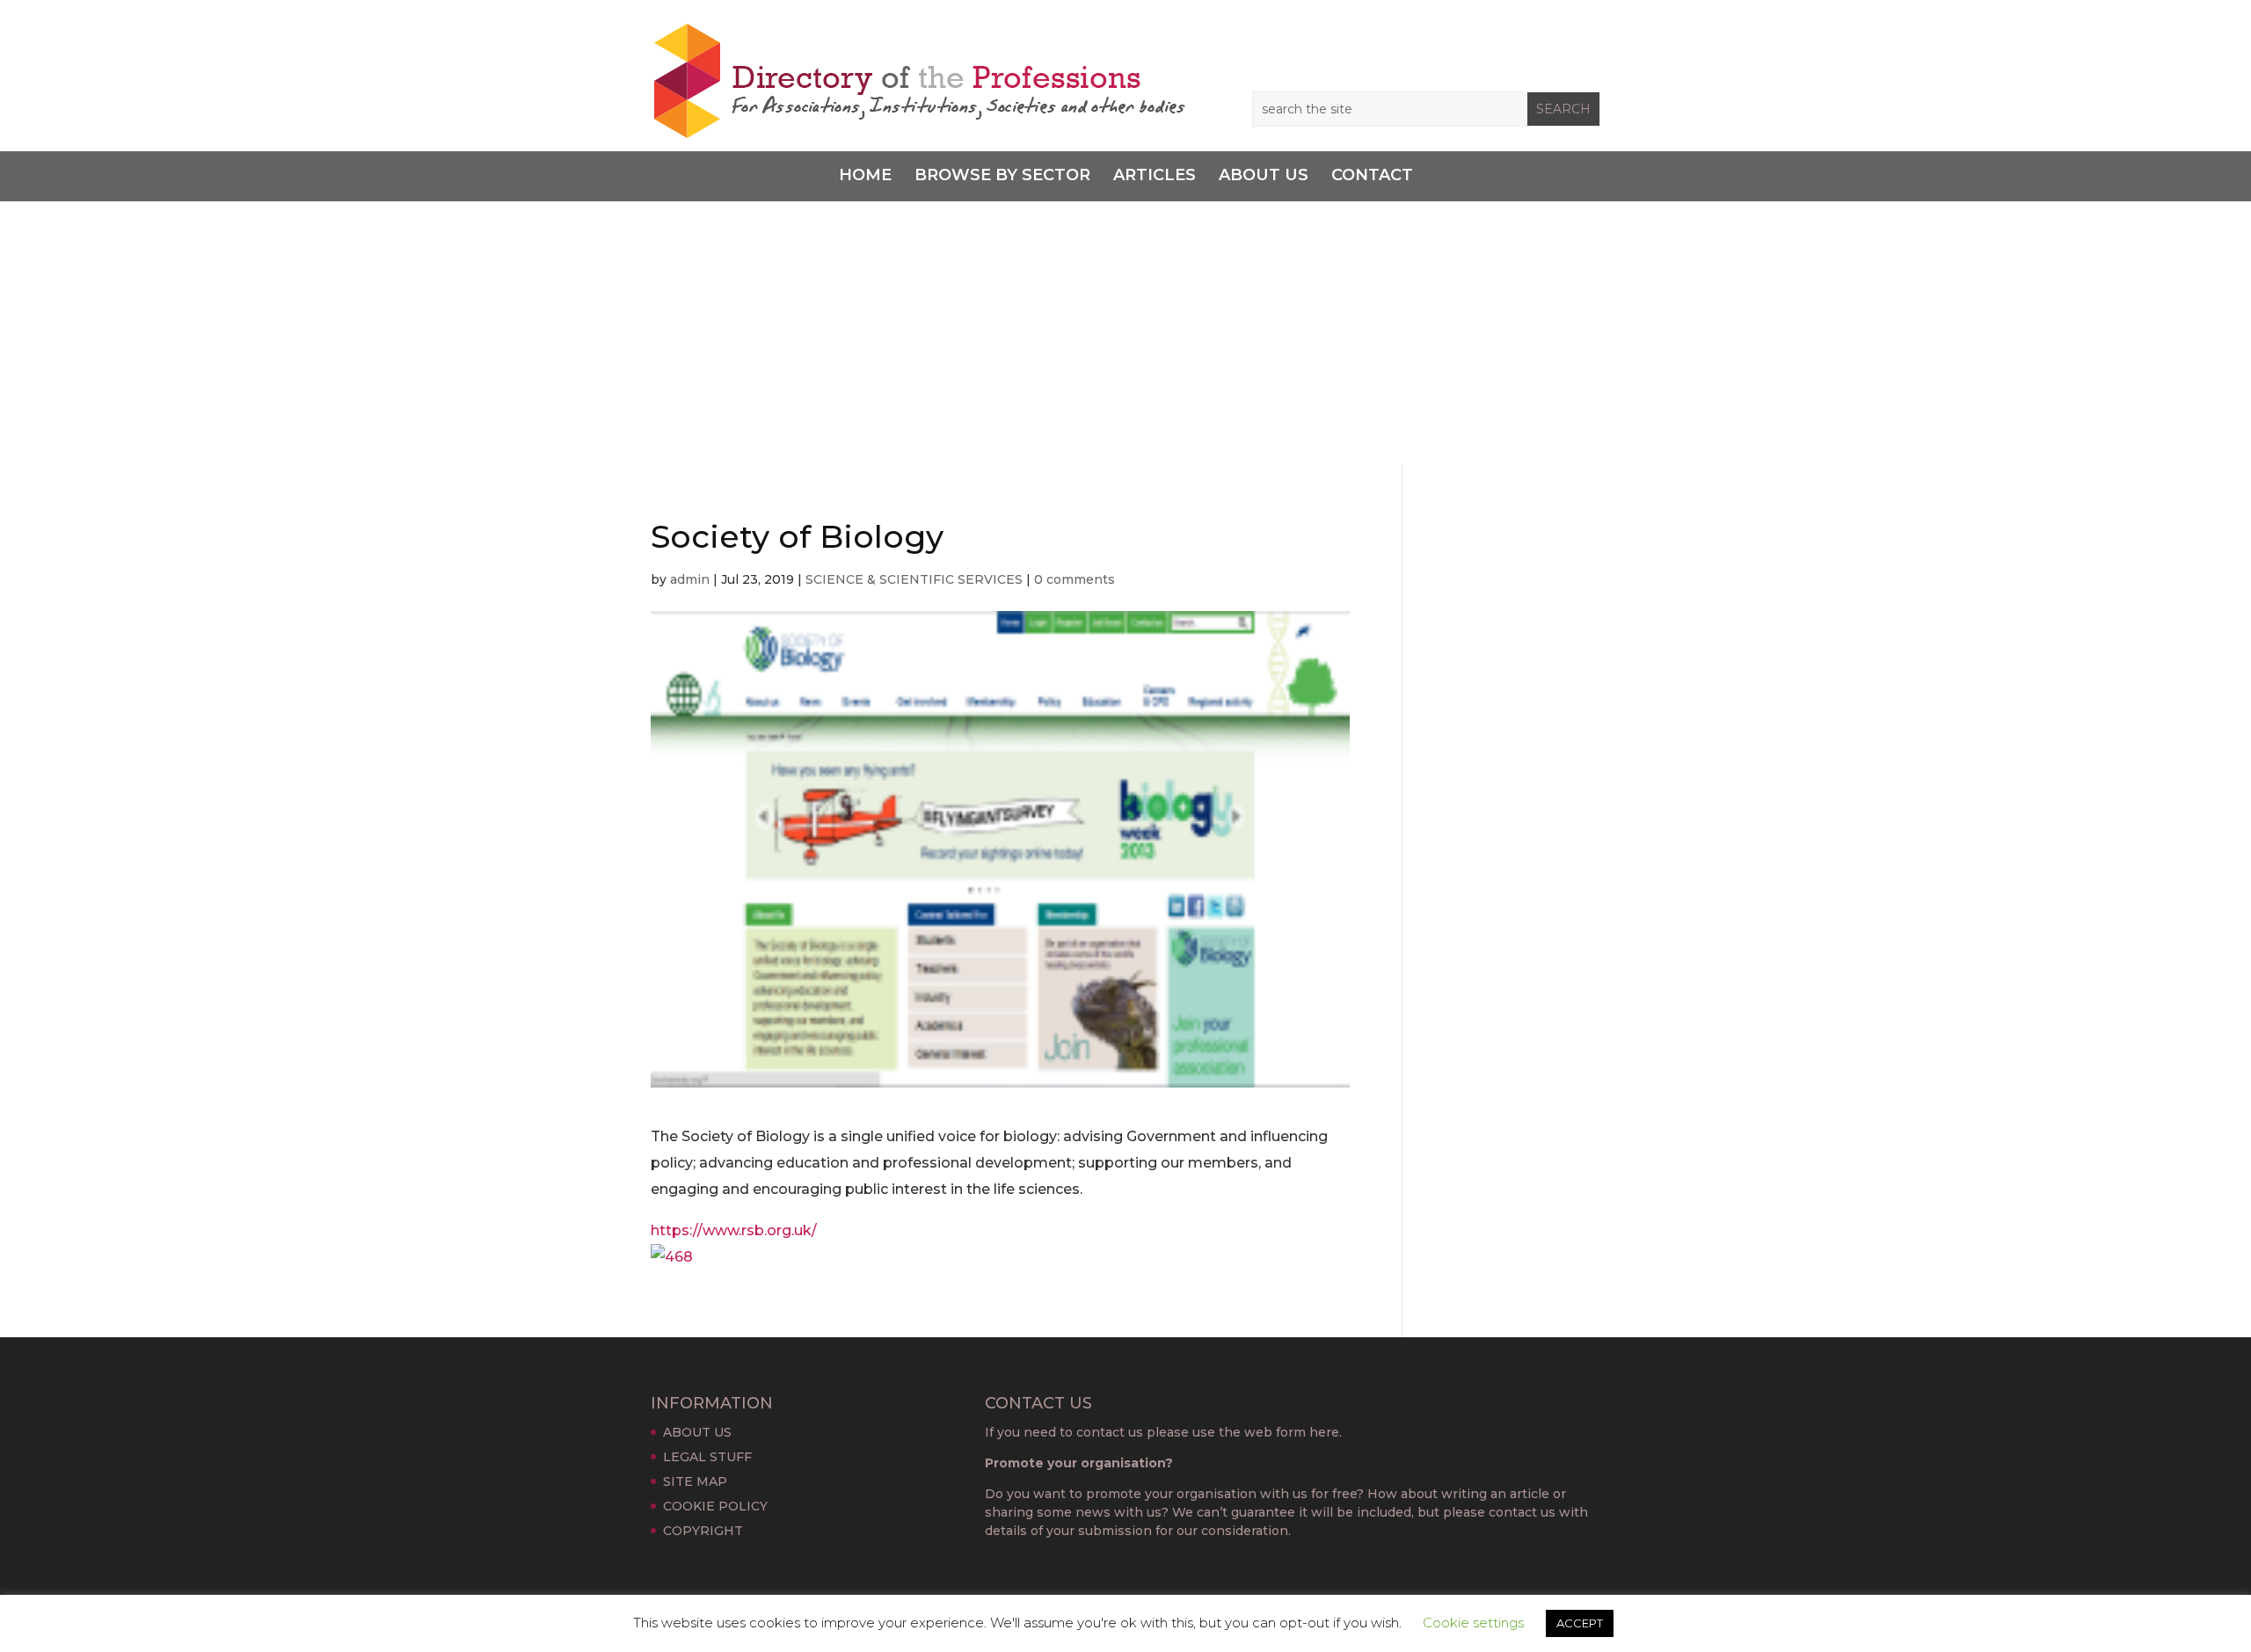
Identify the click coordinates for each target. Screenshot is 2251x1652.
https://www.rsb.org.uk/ (734, 1230)
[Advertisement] (1125, 333)
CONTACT (1372, 176)
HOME (865, 176)
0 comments (1075, 579)
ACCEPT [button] (1580, 1623)
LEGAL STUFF (707, 1457)
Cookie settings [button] (1473, 1623)
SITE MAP (695, 1481)
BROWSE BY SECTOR (1002, 176)
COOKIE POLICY (715, 1506)
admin (690, 579)
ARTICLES (1155, 176)
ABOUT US (1264, 176)
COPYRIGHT (703, 1531)
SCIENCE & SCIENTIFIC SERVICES (914, 579)
